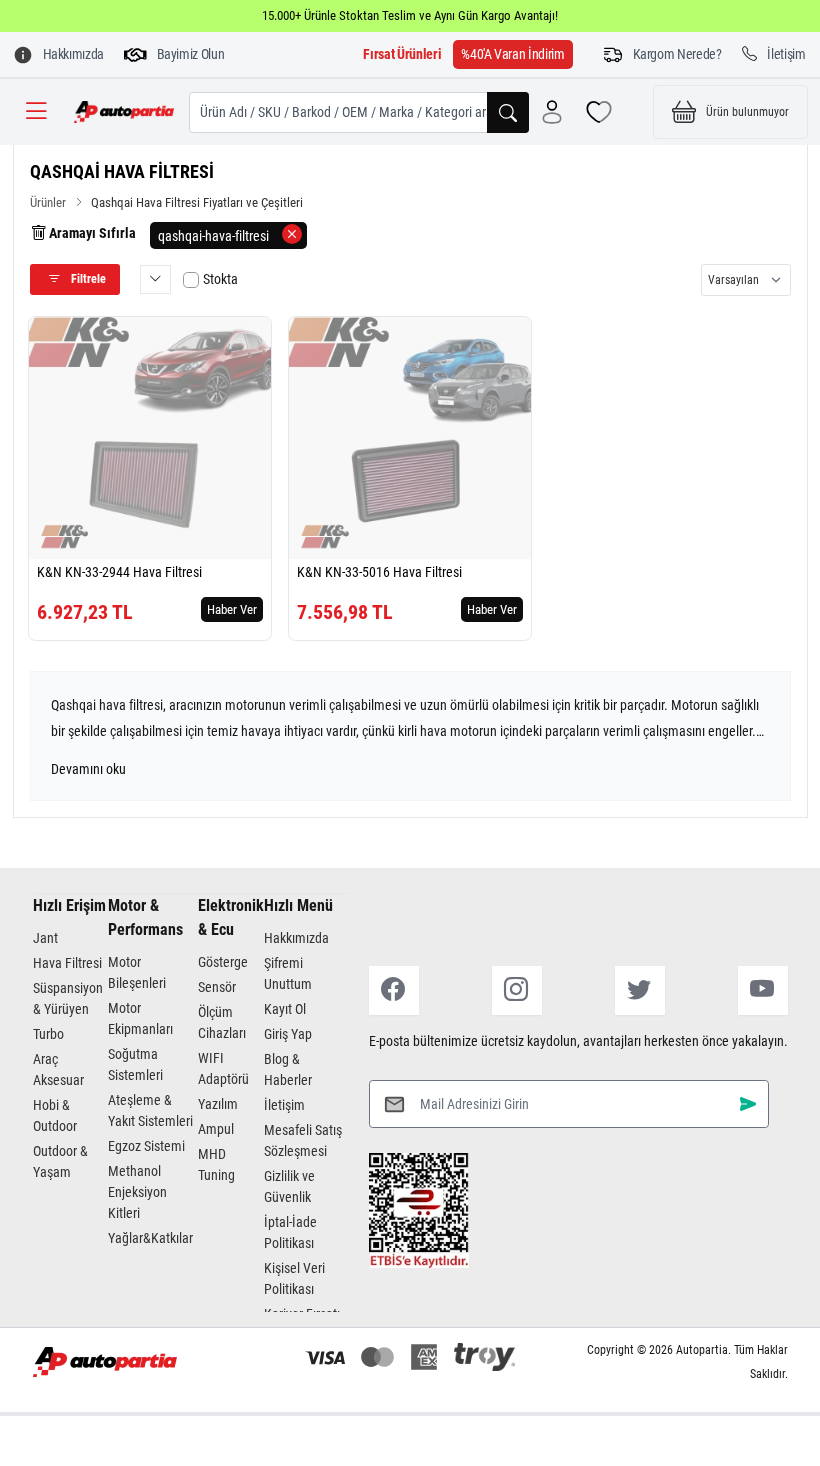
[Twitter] (640, 990)
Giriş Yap (288, 1034)
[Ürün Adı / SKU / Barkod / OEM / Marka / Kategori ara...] (508, 112)
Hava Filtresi (67, 963)
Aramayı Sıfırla (91, 233)
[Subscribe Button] (748, 1103)
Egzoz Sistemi (146, 1146)
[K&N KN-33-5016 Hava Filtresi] (410, 438)
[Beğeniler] (599, 112)
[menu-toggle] (36, 112)
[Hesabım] (552, 112)
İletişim (284, 1105)
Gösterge (223, 962)
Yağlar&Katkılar (150, 1238)
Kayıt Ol (285, 1009)
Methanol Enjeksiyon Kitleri (137, 1192)
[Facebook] (394, 990)
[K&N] (65, 536)
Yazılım (218, 1104)
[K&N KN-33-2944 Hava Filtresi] (150, 438)
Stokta (220, 279)
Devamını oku (88, 769)
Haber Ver (232, 609)
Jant (45, 938)
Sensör (217, 987)
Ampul (216, 1129)
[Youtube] (763, 990)
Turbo (48, 1034)
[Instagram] (517, 990)
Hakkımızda (296, 938)
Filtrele (87, 279)
